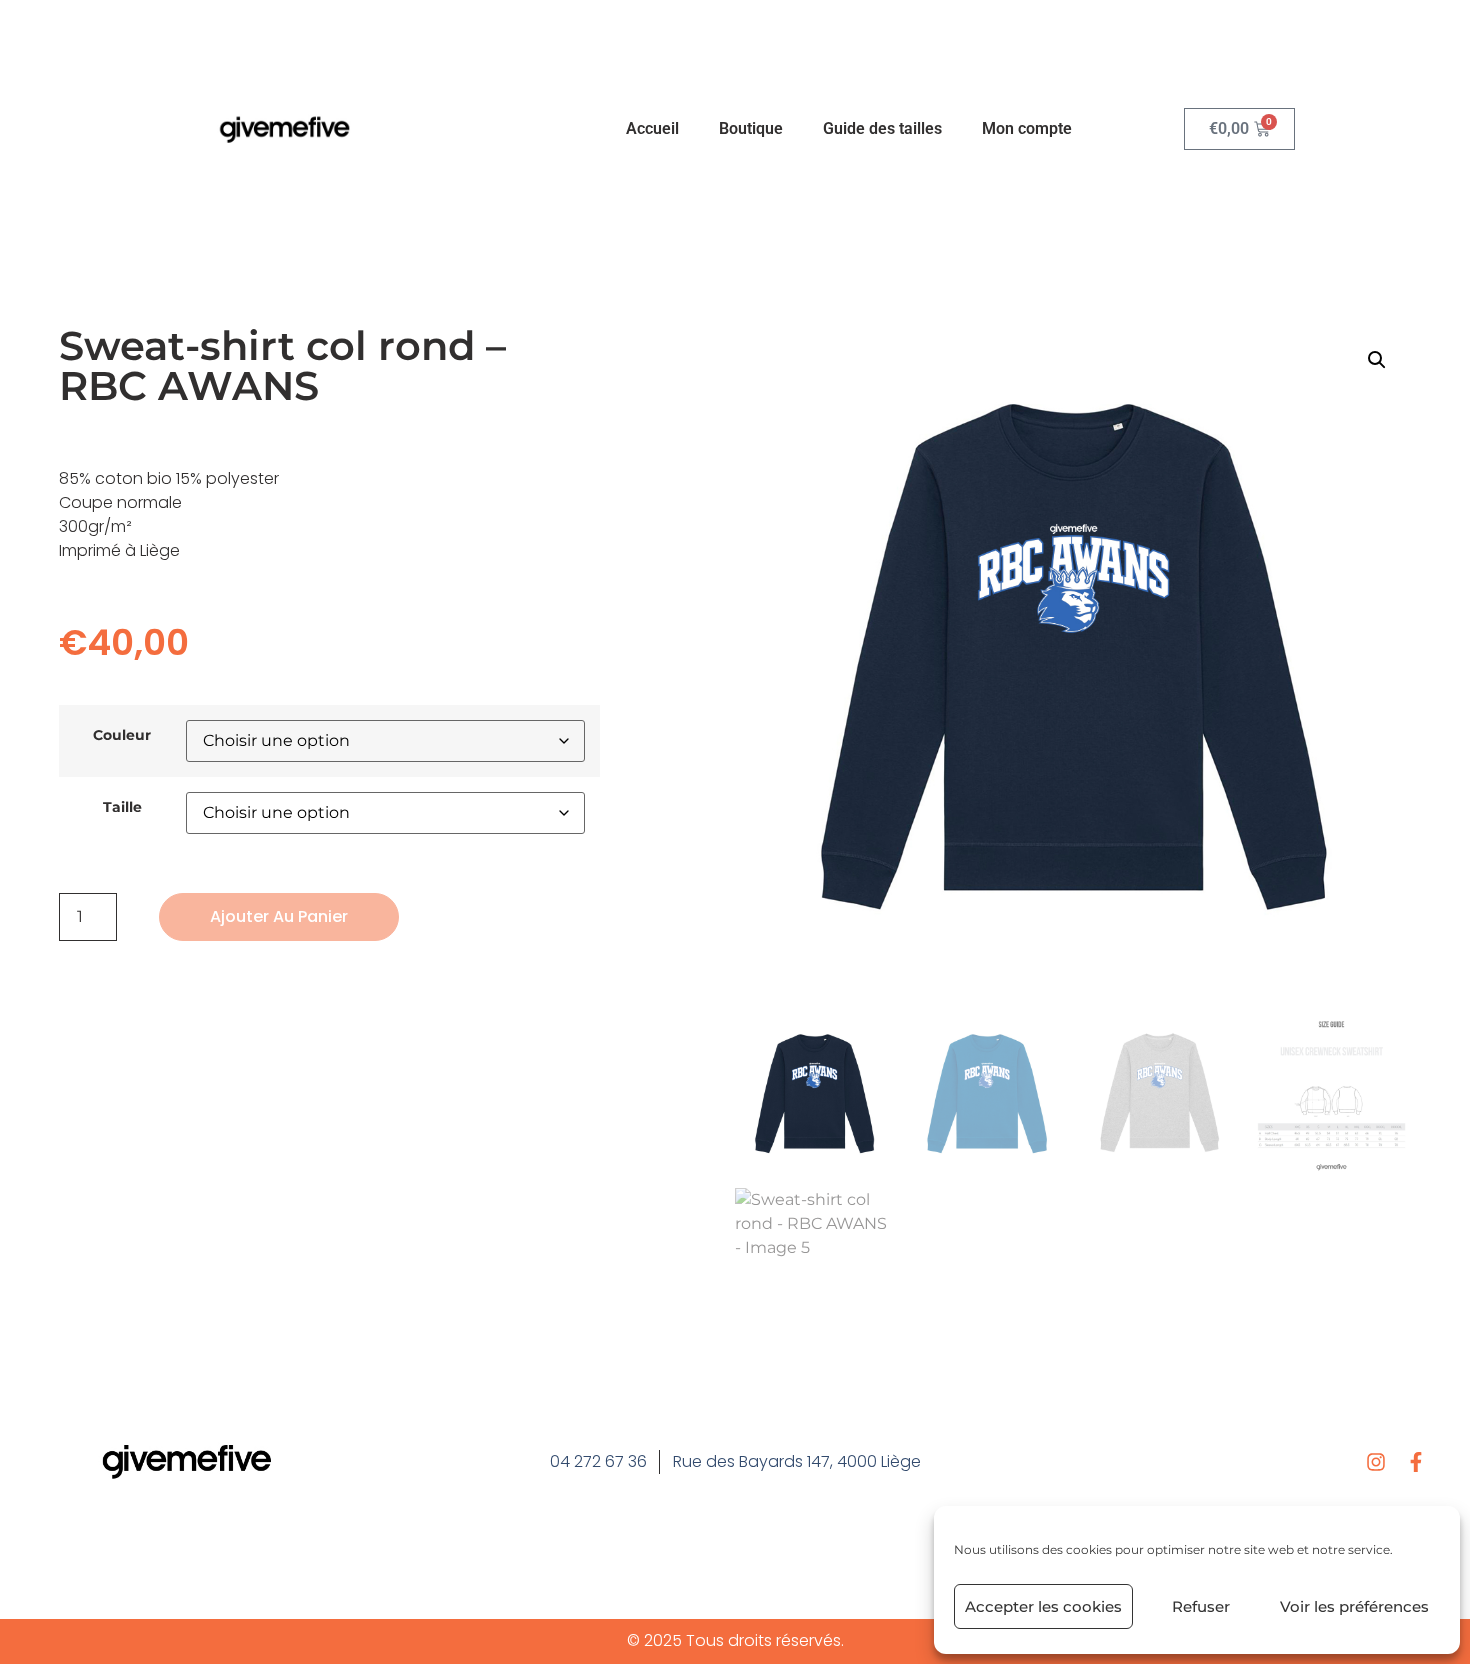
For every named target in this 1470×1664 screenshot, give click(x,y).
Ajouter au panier (279, 916)
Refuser (1201, 1606)
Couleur (122, 735)
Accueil (652, 128)
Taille (122, 807)
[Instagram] (1376, 1462)
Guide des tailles (882, 128)
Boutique (751, 128)
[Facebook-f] (1416, 1462)
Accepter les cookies (1043, 1606)
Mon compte (1027, 128)
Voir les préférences (1354, 1606)
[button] (1377, 360)
